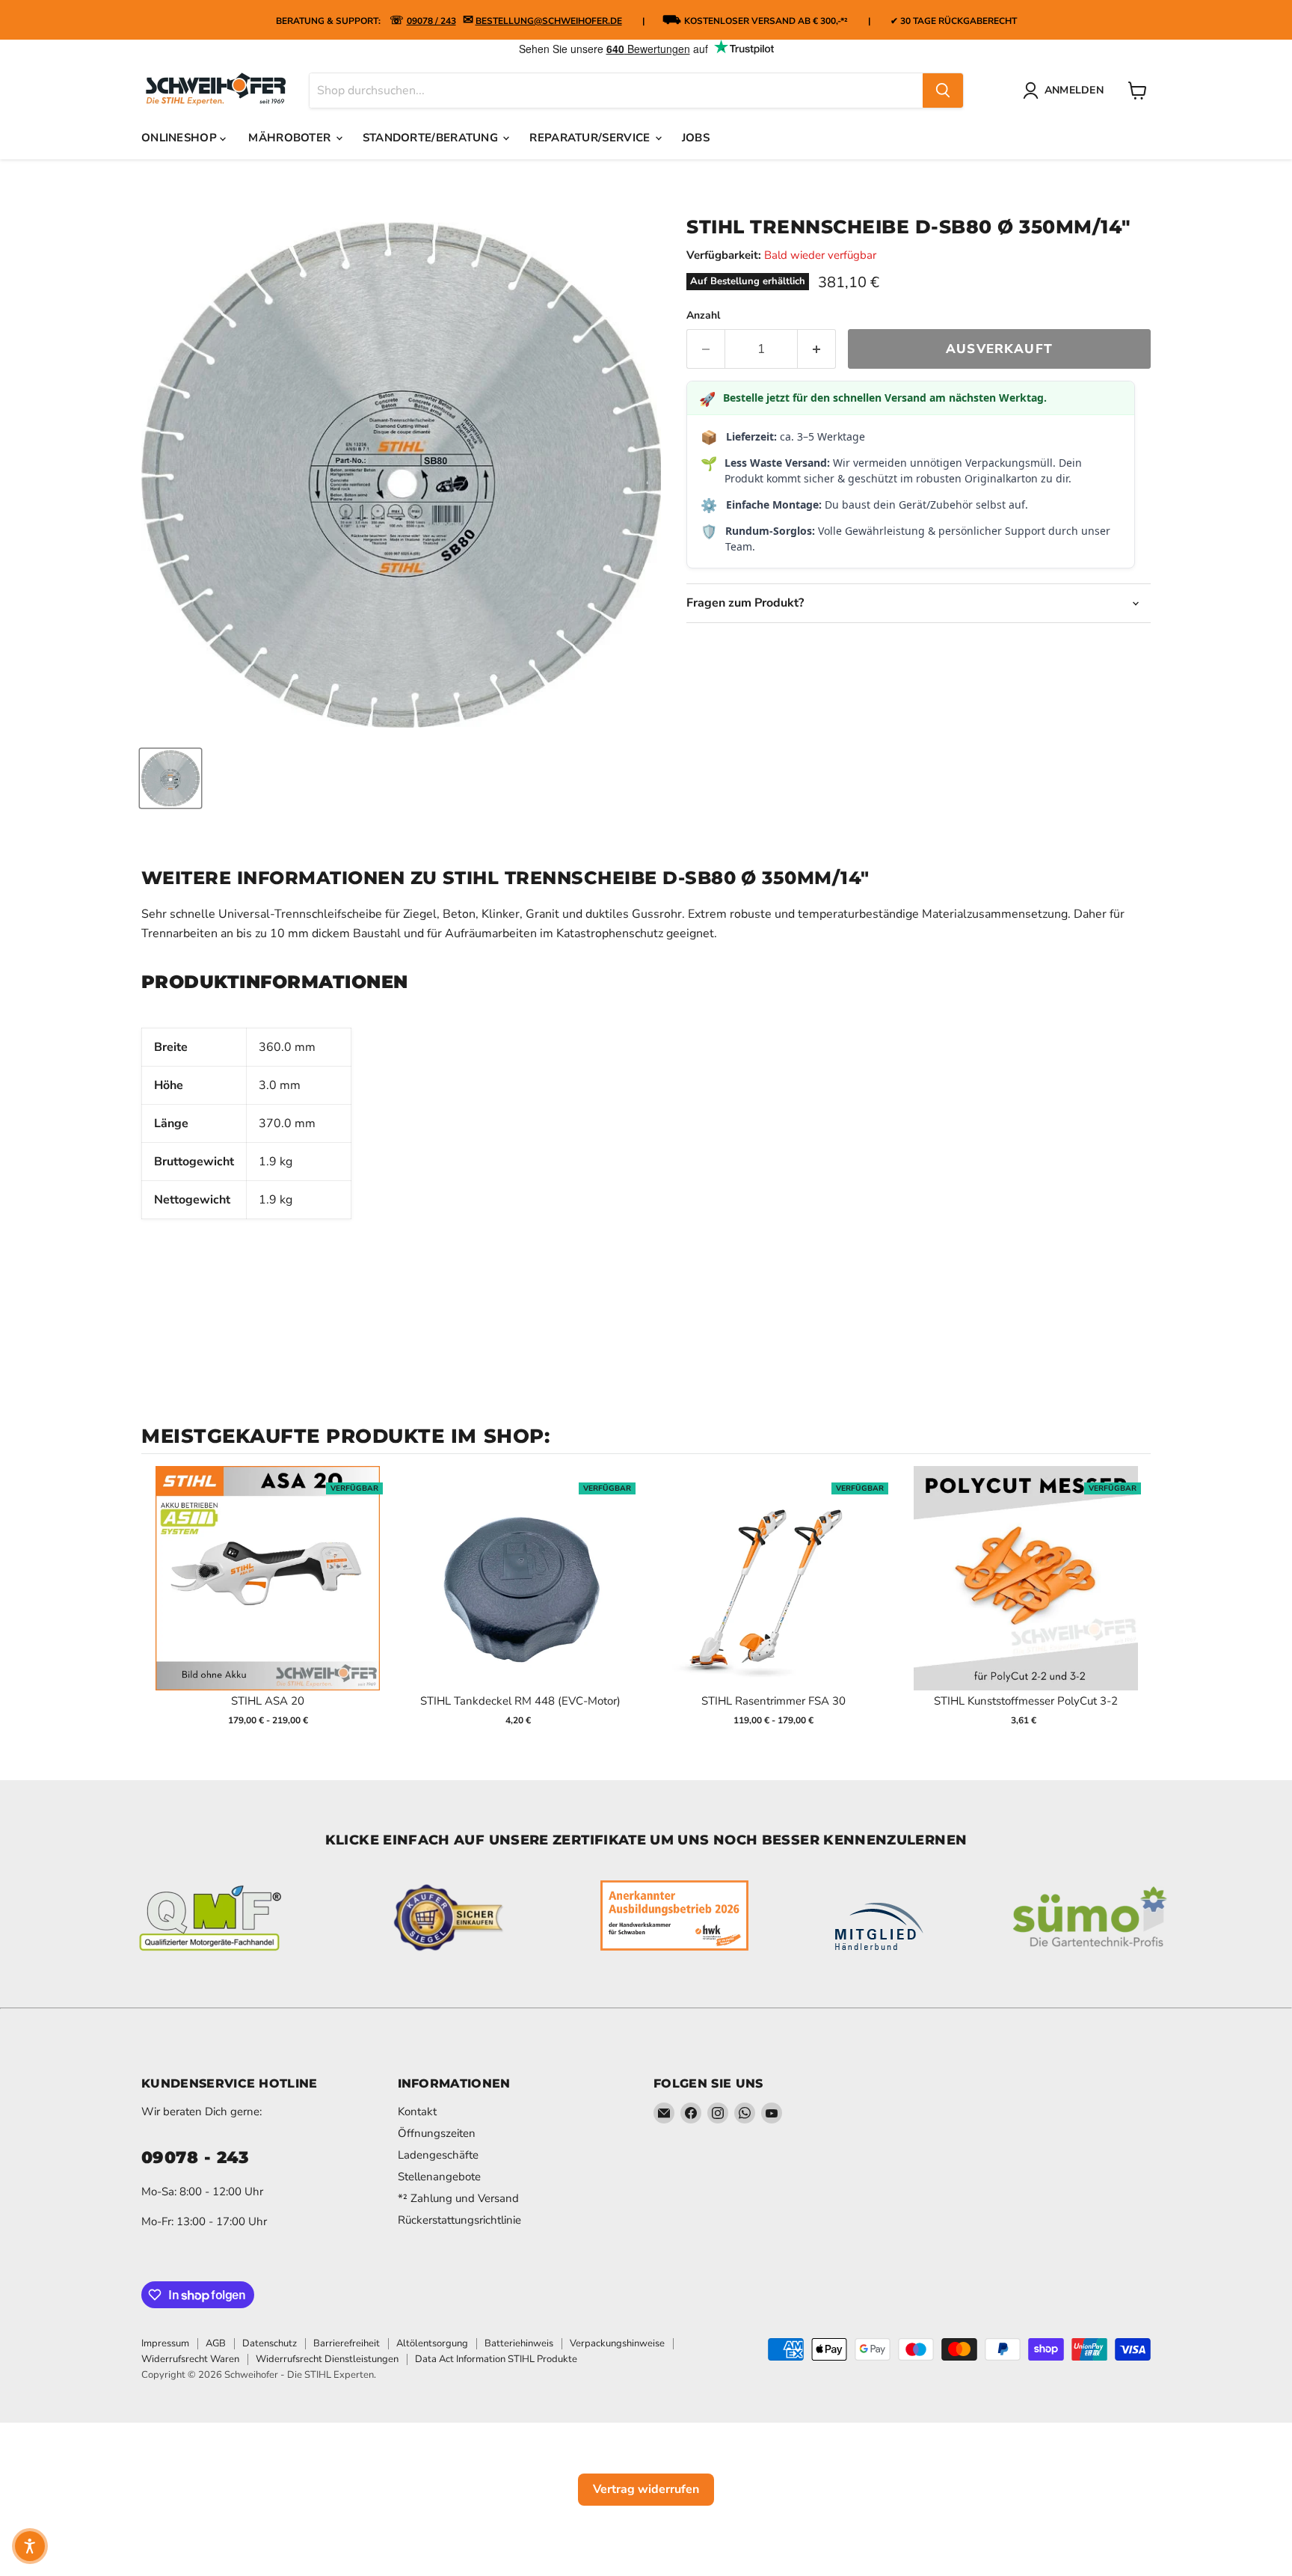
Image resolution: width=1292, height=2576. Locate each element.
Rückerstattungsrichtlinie (459, 2220)
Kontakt (417, 2112)
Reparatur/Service (591, 138)
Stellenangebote (439, 2177)
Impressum (165, 2343)
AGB (216, 2343)
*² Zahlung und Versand (458, 2198)
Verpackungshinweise (617, 2343)
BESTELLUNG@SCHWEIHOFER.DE (549, 21)
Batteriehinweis (519, 2343)
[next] (1136, 1606)
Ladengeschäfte (438, 2155)
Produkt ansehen (268, 1594)
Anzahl (703, 316)
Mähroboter (291, 138)
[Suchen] (943, 91)
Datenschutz (270, 2343)
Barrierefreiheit (347, 2343)
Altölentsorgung (432, 2343)
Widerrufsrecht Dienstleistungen (327, 2359)
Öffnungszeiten (437, 2133)
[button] (30, 2546)
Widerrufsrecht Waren (190, 2359)
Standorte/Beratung (432, 138)
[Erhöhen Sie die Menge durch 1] (817, 349)
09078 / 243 (431, 21)
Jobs (696, 138)
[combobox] (616, 91)
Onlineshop (181, 138)
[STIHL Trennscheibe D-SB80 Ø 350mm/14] (170, 778)
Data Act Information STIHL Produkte (496, 2359)
